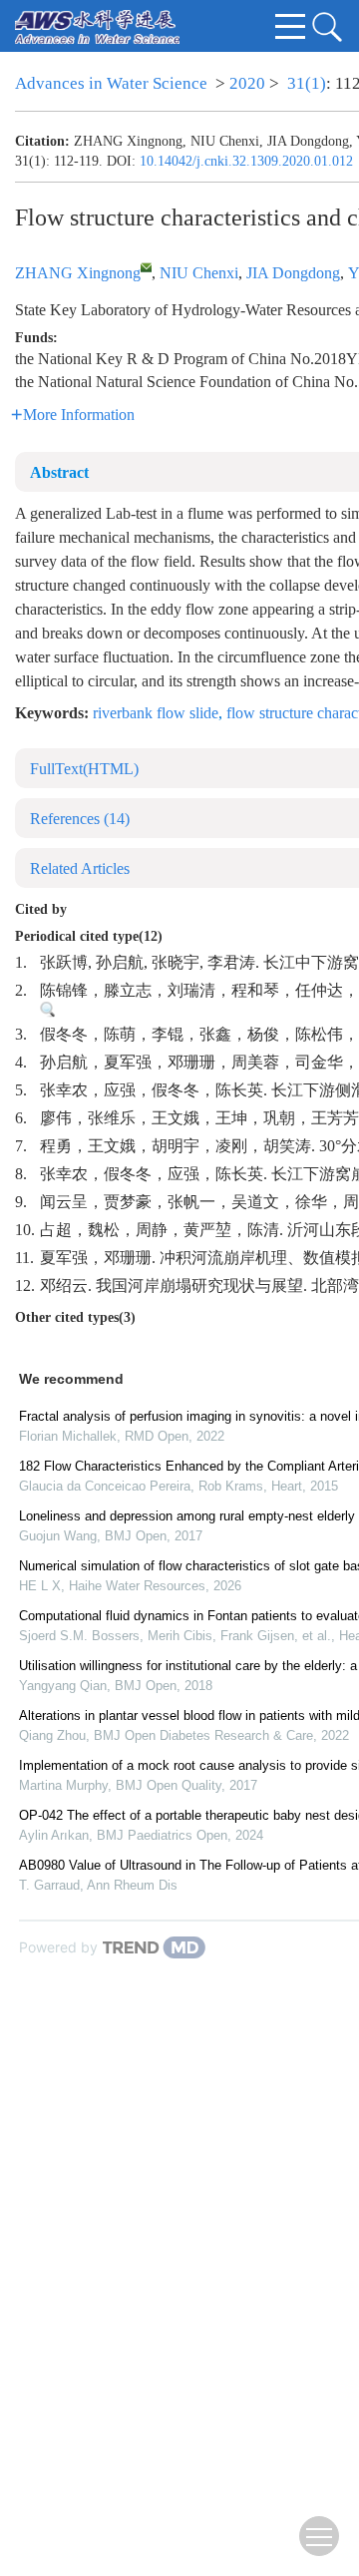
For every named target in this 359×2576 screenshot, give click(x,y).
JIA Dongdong (293, 273)
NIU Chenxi (199, 273)
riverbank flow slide (156, 713)
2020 (247, 83)
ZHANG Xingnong (78, 273)
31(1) (307, 83)
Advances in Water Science (111, 83)
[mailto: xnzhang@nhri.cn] (146, 267)
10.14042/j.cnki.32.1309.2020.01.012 (246, 161)
